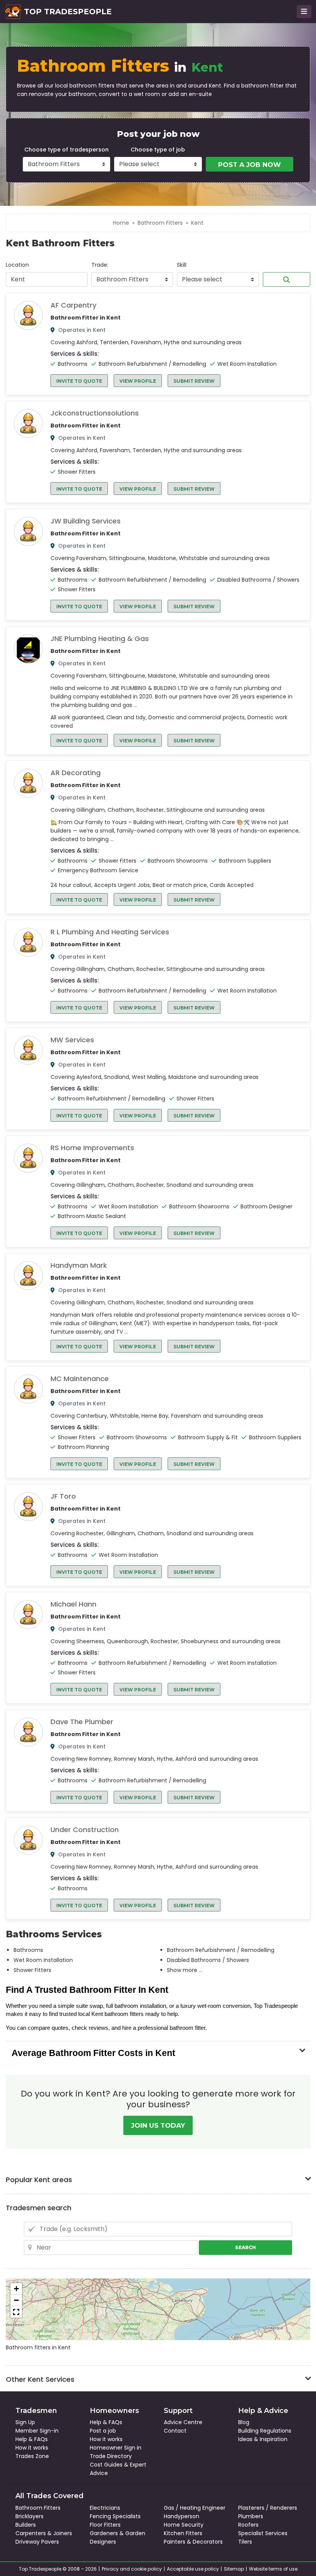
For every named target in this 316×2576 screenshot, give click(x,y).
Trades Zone (32, 2456)
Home (121, 223)
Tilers (245, 2542)
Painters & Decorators (193, 2542)
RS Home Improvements (92, 1148)
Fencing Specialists (115, 2516)
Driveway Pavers (37, 2542)
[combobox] (47, 279)
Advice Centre (183, 2422)
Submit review (194, 381)
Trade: (100, 265)
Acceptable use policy (193, 2569)
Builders (26, 2525)
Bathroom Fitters (160, 223)
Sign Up (25, 2422)
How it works (32, 2448)
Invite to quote (79, 381)
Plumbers (251, 2516)
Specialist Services (263, 2533)
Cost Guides (106, 2465)
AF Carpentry (73, 305)
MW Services (72, 1040)
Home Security (184, 2525)
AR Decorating (76, 773)
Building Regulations (265, 2431)
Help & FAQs (32, 2439)
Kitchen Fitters (183, 2533)
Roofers (248, 2525)
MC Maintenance (80, 1379)
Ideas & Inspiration (263, 2439)
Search (287, 279)
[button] (16, 2289)
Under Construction (85, 1830)
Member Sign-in (37, 2431)
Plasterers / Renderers (268, 2508)
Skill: (182, 265)
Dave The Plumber (82, 1722)
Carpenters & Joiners (44, 2533)
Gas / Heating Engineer (195, 2508)
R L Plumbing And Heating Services (110, 932)
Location (17, 265)
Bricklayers (29, 2516)
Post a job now (250, 165)
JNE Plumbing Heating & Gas (100, 639)
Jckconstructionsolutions (95, 413)
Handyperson (182, 2516)
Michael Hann (73, 1604)
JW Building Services (86, 521)
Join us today (158, 2125)
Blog (244, 2422)
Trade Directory (111, 2456)
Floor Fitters (105, 2525)
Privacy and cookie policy (132, 2569)
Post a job (103, 2431)
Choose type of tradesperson (66, 150)
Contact (175, 2431)
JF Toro (63, 1496)
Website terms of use (273, 2569)
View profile (138, 381)
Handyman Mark (79, 1265)
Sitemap (234, 2569)
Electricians (105, 2508)
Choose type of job (158, 150)
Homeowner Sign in (116, 2448)
